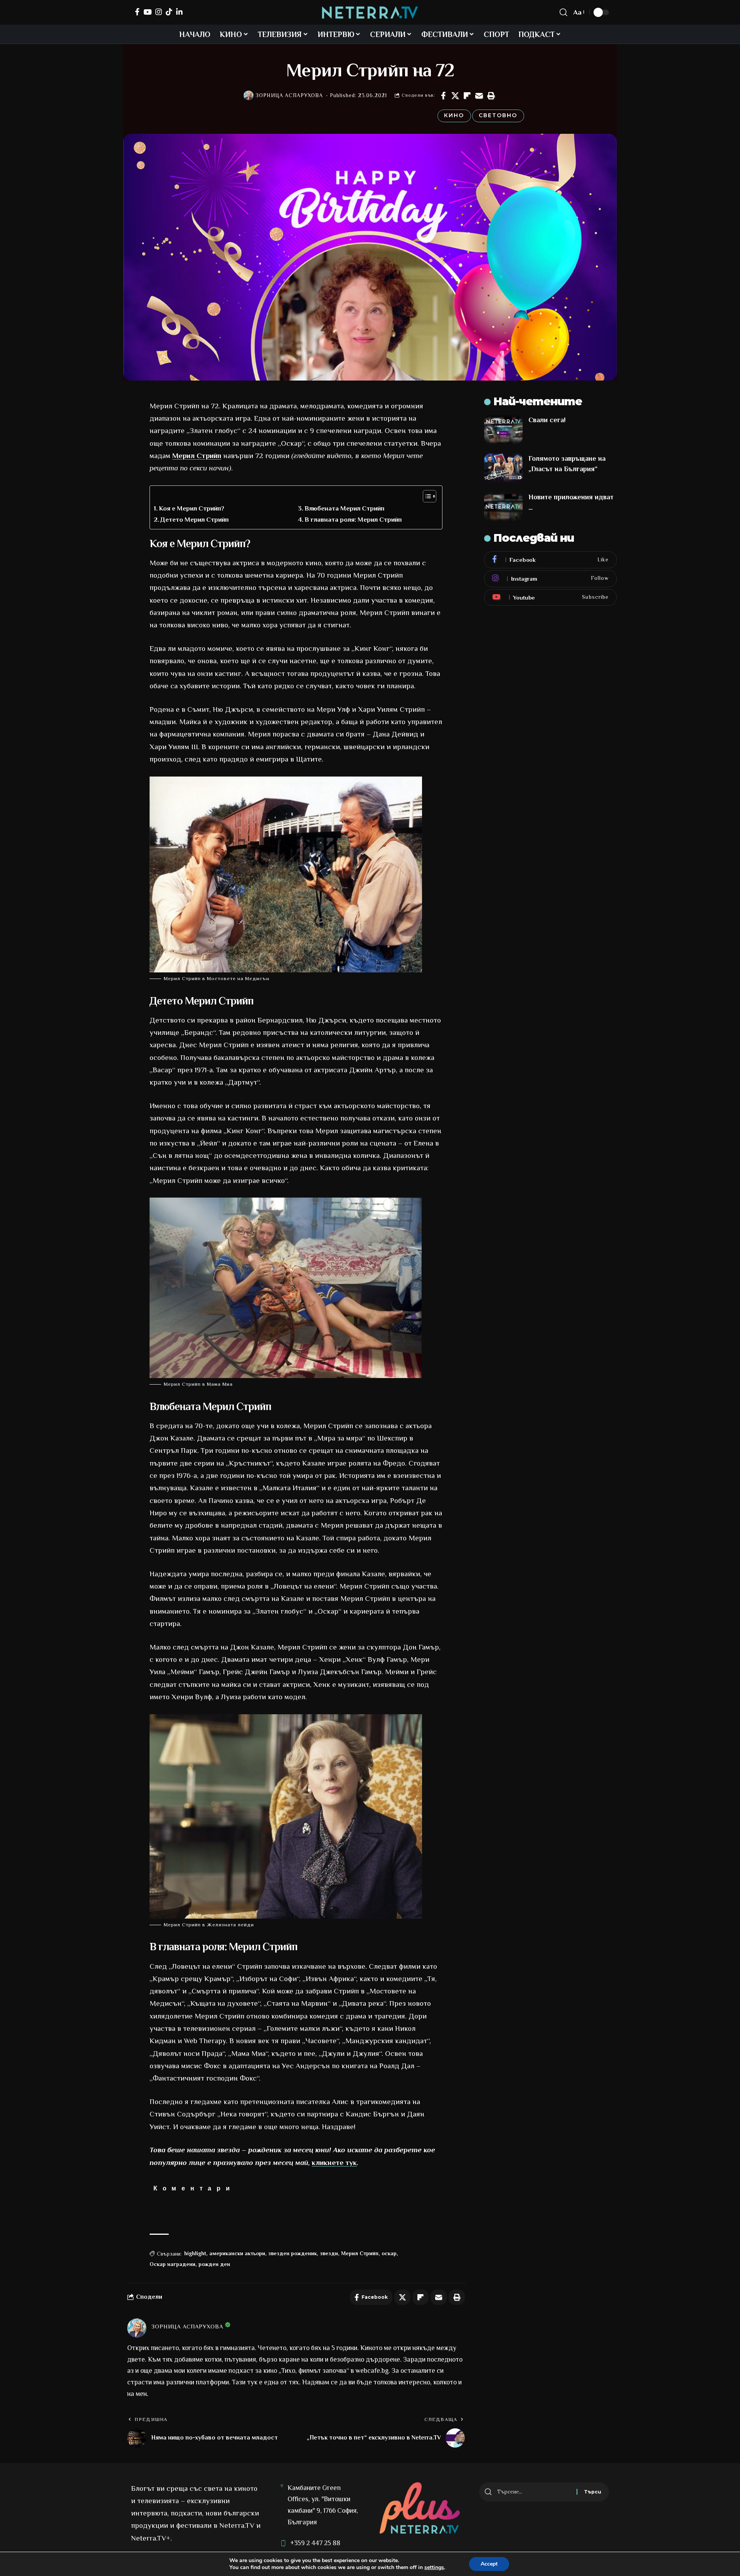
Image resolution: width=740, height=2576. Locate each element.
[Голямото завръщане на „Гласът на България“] (503, 468)
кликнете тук (334, 2162)
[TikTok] (169, 12)
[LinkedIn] (179, 12)
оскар (389, 2253)
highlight (195, 2253)
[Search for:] (534, 2492)
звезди (329, 2253)
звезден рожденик (293, 2253)
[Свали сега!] (503, 429)
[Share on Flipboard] (467, 96)
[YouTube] (147, 12)
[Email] (479, 96)
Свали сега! (547, 420)
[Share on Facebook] (443, 96)
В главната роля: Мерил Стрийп (353, 520)
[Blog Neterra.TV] (370, 13)
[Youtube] (550, 597)
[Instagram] (159, 12)
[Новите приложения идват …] (503, 506)
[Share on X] (455, 96)
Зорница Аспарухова (289, 95)
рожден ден (214, 2264)
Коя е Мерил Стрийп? (192, 508)
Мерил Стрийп (197, 456)
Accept (489, 2564)
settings (434, 2568)
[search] (563, 12)
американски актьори (237, 2253)
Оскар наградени (172, 2264)
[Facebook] (137, 12)
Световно (498, 115)
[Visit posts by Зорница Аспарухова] (249, 96)
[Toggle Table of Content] (426, 496)
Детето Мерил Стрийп (194, 520)
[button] (491, 96)
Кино (454, 115)
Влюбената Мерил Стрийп (344, 508)
